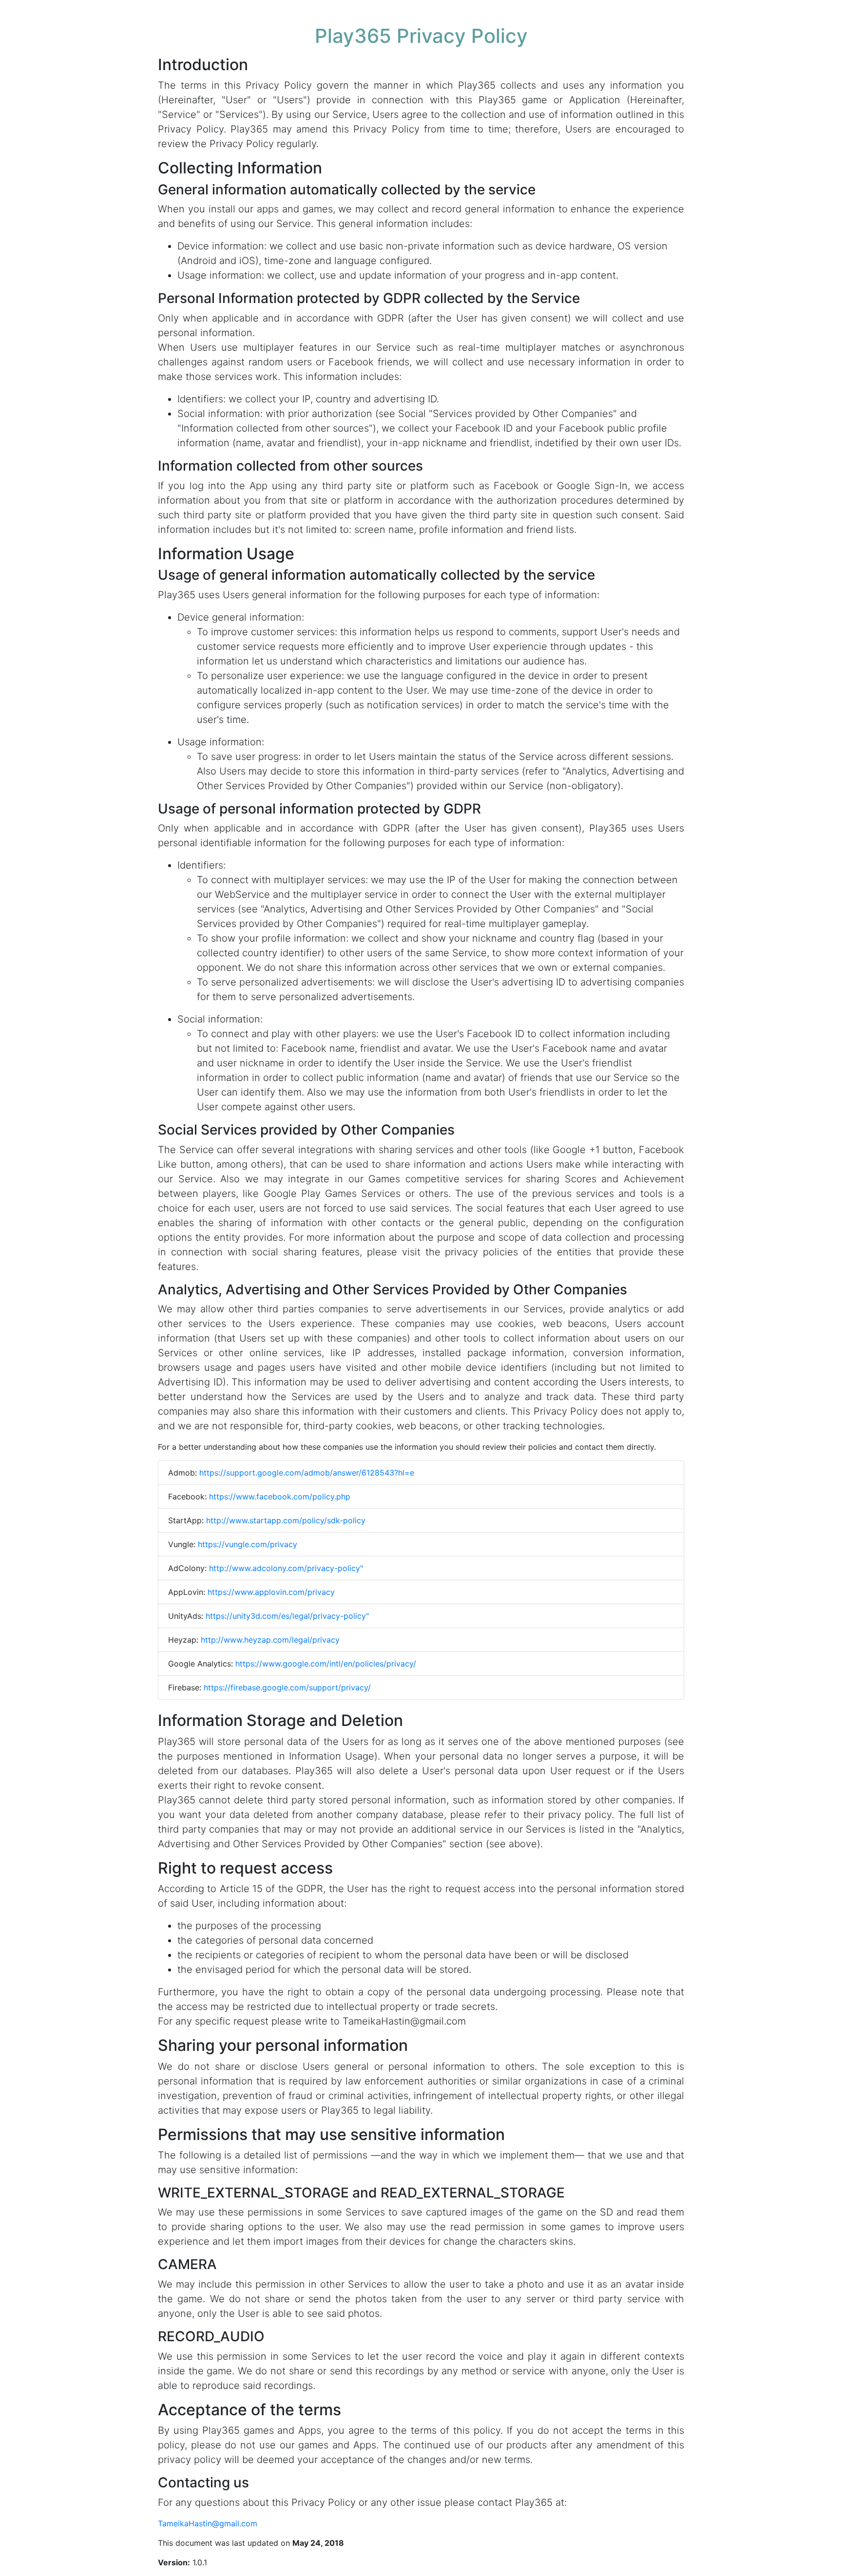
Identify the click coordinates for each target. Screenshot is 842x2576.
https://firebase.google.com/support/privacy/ (287, 1687)
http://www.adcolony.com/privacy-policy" (286, 1568)
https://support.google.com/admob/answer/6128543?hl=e (307, 1473)
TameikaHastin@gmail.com (208, 2523)
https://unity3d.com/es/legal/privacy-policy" (287, 1616)
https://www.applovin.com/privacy (271, 1592)
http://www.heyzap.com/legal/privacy (270, 1640)
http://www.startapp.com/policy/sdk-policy (286, 1520)
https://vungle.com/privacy (248, 1544)
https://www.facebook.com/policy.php (280, 1496)
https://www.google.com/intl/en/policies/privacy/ (326, 1664)
